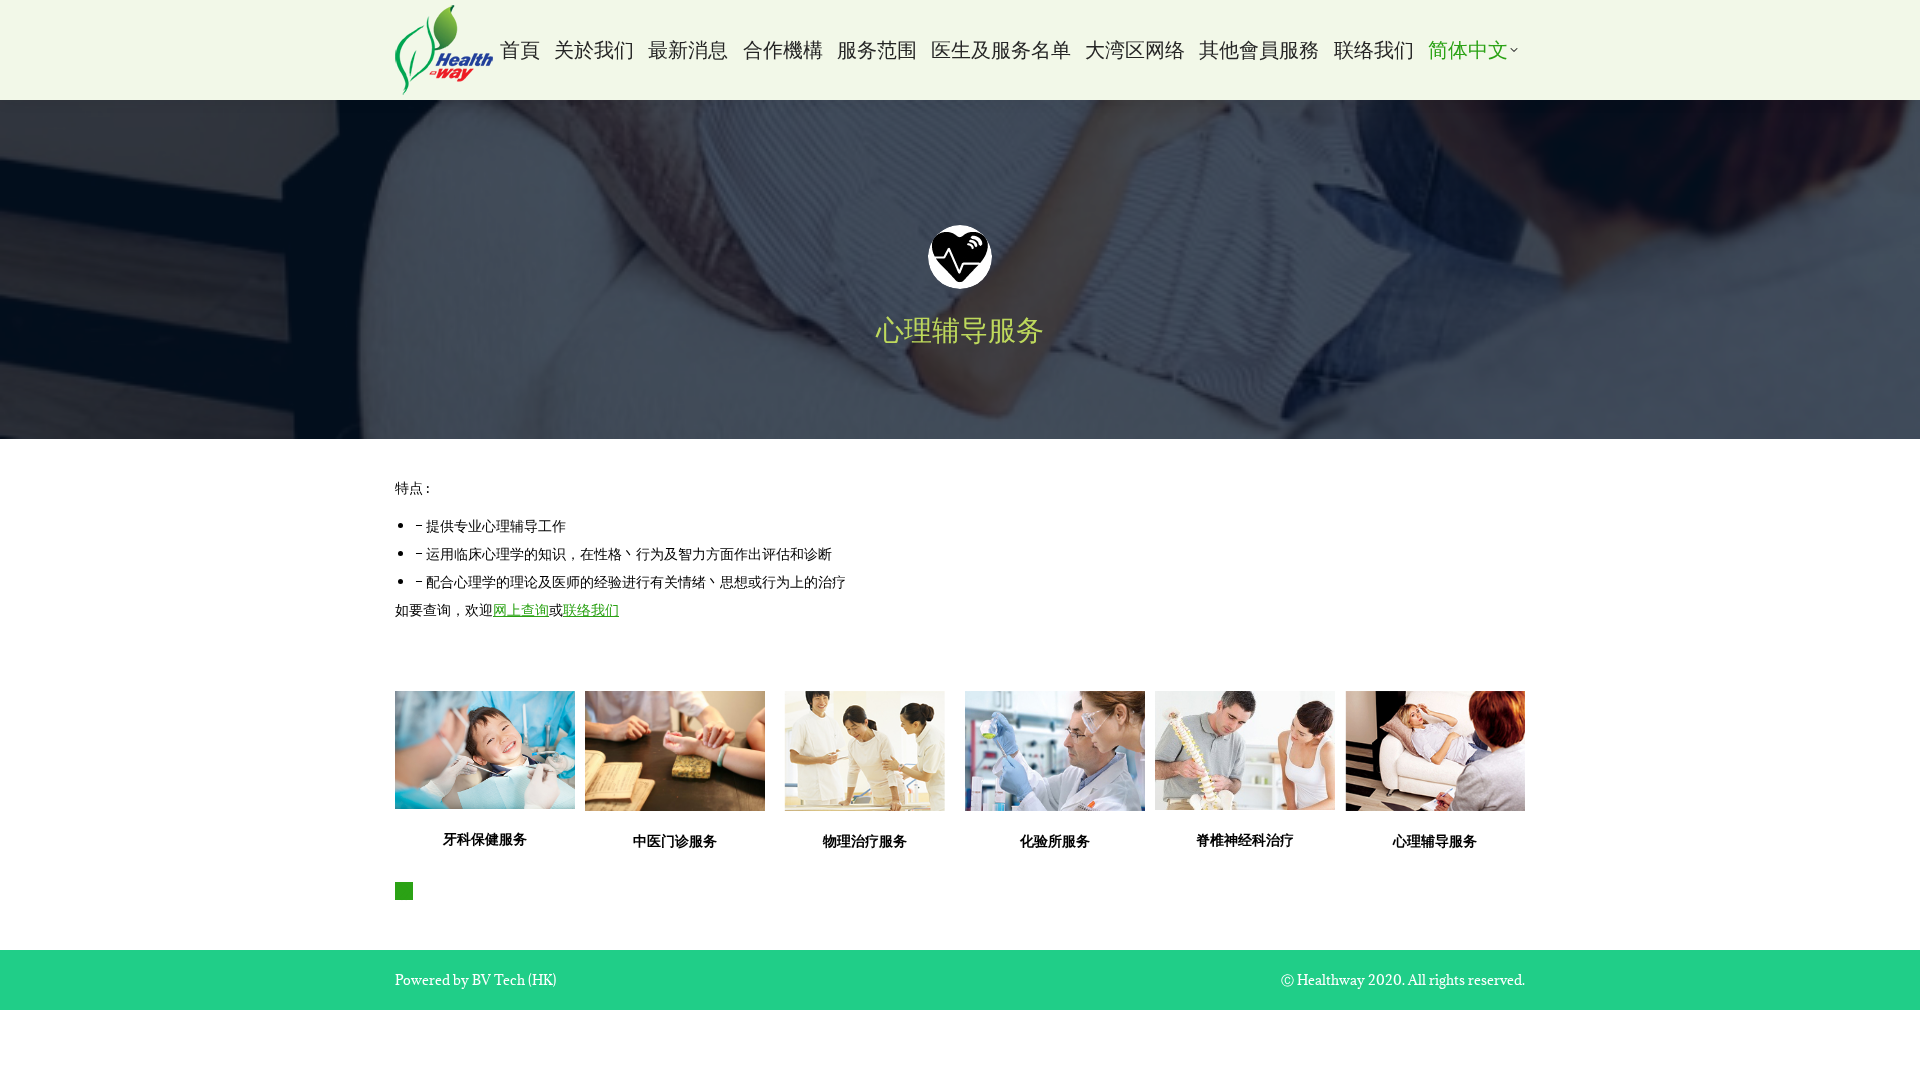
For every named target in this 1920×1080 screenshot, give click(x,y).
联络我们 (591, 609)
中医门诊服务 (675, 840)
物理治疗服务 (865, 840)
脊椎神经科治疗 (1245, 839)
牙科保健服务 (485, 838)
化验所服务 (1055, 840)
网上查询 (521, 609)
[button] (404, 891)
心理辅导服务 (1435, 840)
